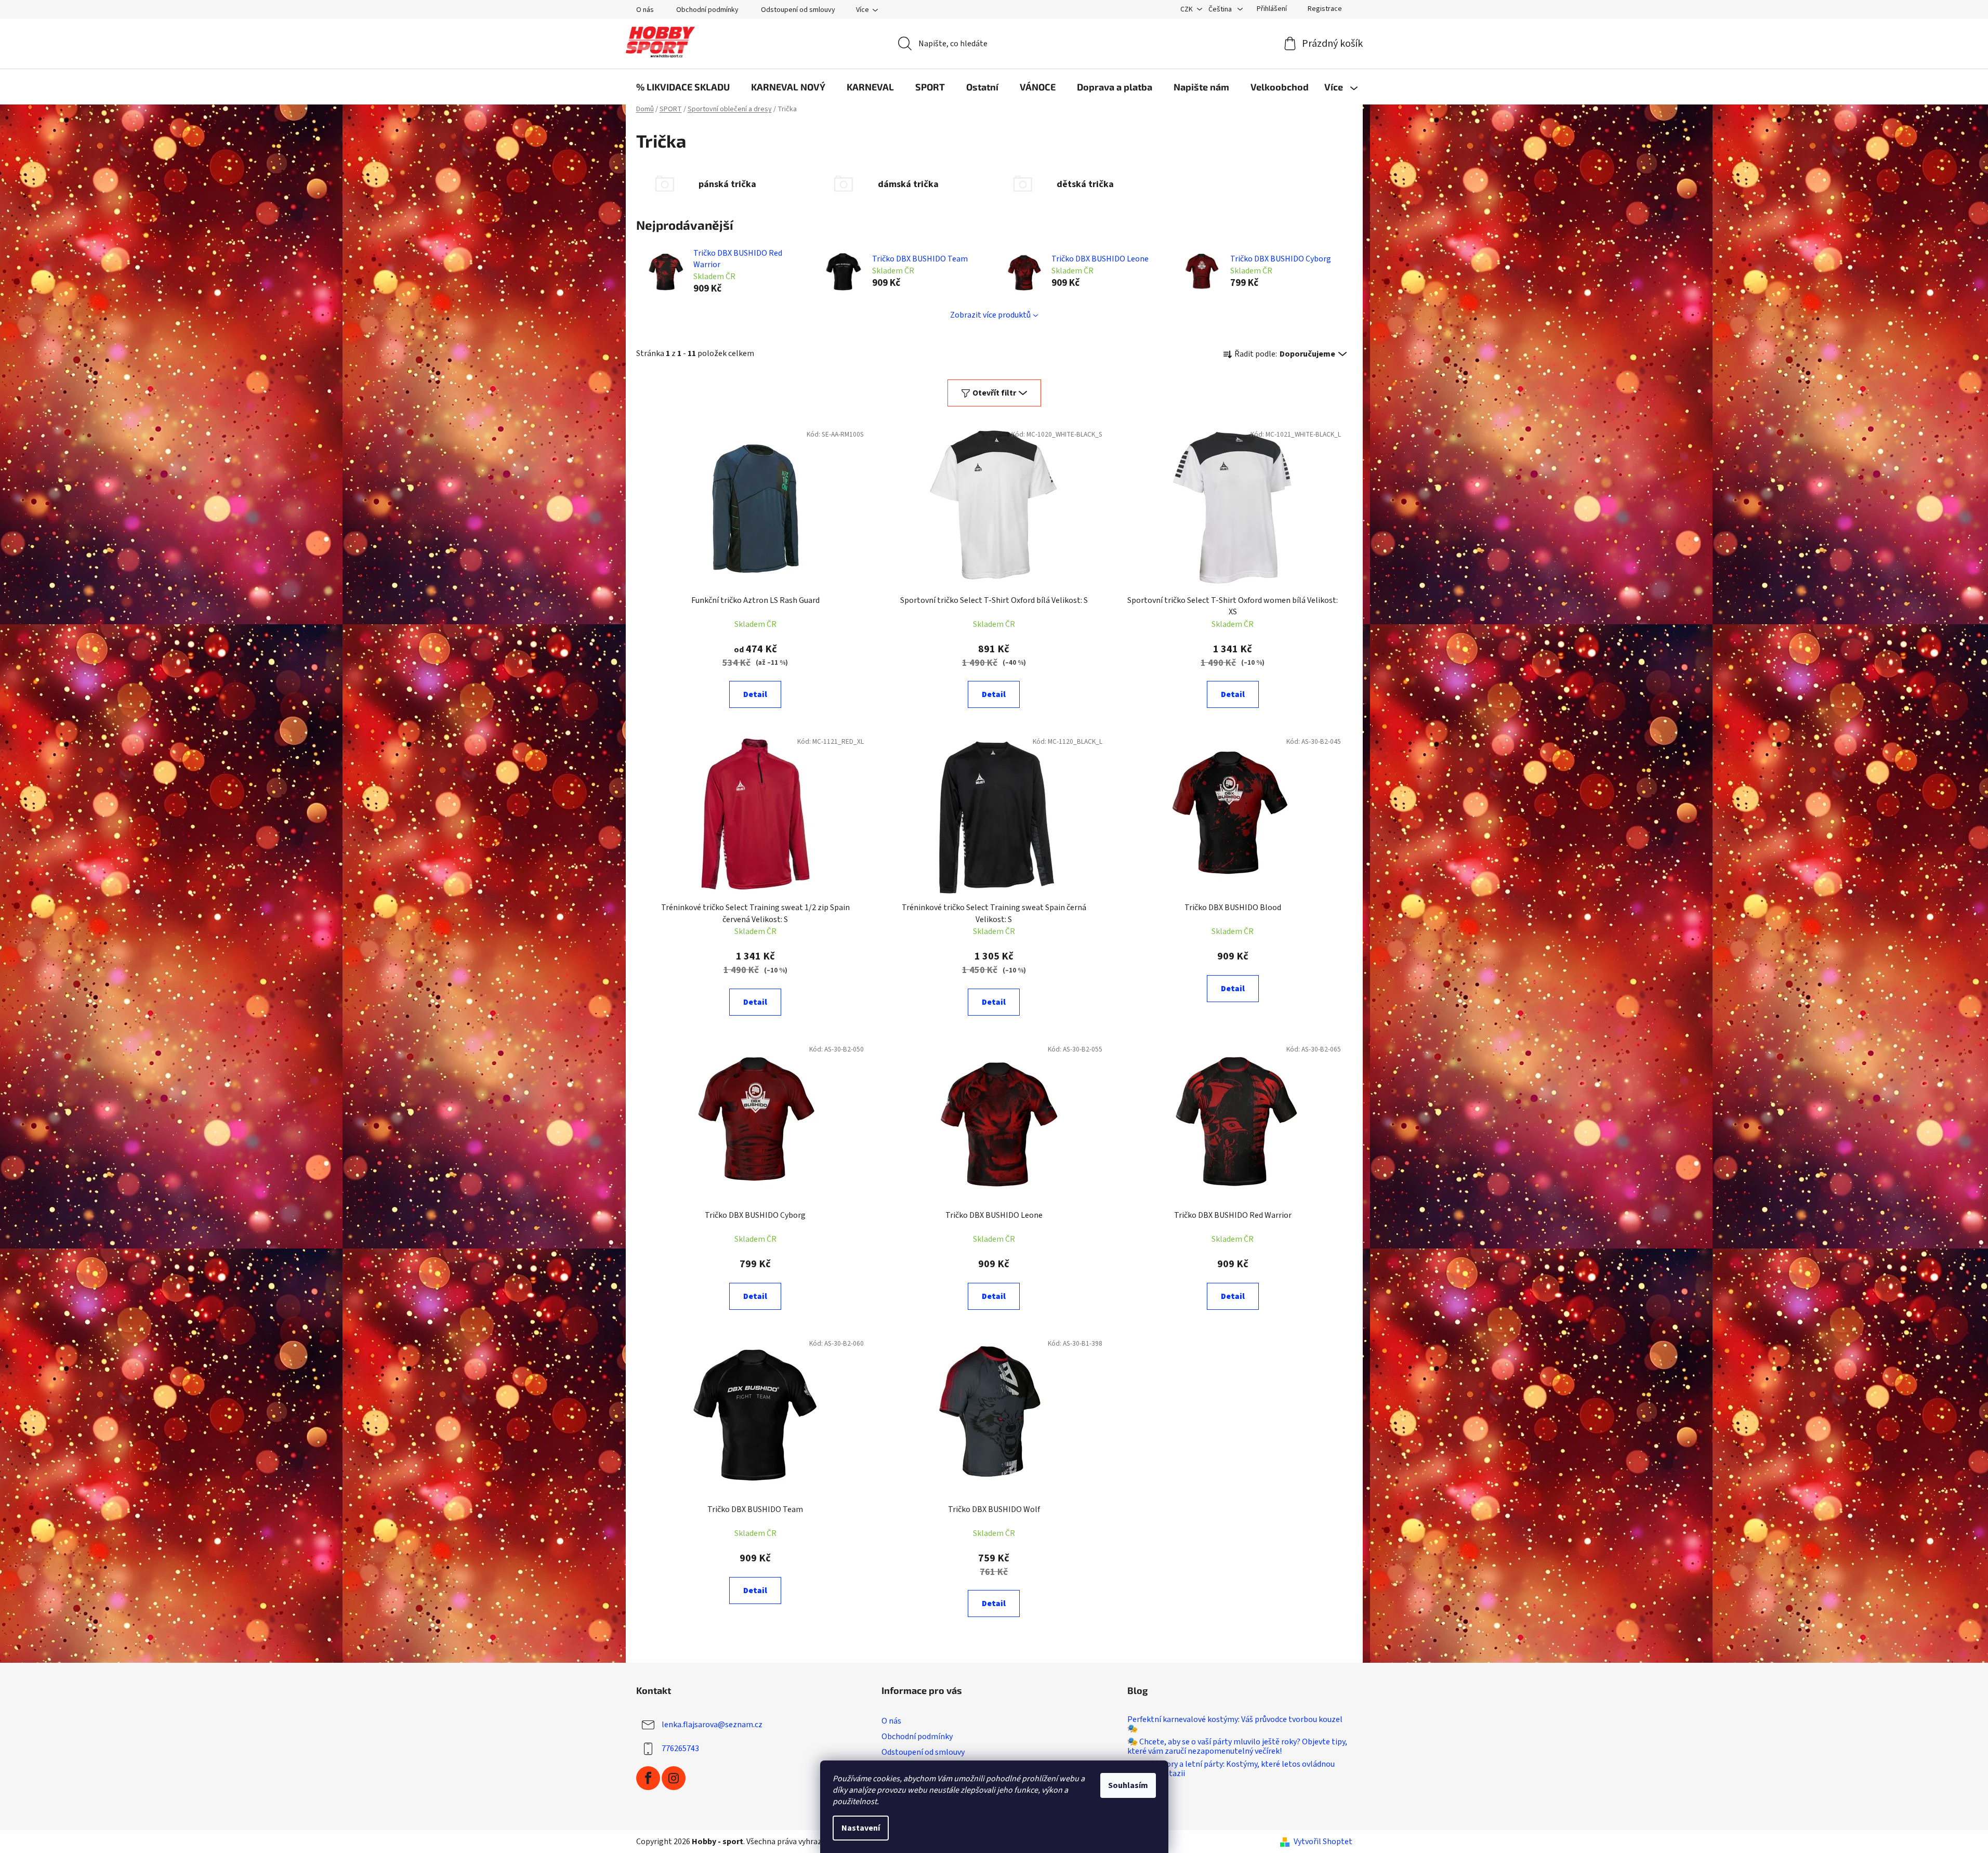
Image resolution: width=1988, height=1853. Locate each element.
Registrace (1325, 9)
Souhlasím (1128, 1785)
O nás (645, 10)
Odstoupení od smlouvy (798, 10)
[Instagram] (674, 1778)
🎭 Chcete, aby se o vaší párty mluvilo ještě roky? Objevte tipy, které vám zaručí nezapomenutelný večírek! (1237, 1747)
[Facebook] (648, 1778)
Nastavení (861, 1828)
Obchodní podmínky (707, 10)
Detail (755, 694)
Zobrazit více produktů (990, 315)
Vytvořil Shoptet (1323, 1842)
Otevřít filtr (994, 393)
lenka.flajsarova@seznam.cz (712, 1725)
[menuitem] (683, 87)
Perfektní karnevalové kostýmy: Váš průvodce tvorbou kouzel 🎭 (1235, 1724)
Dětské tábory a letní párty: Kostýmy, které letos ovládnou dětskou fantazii (1231, 1769)
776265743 (680, 1749)
